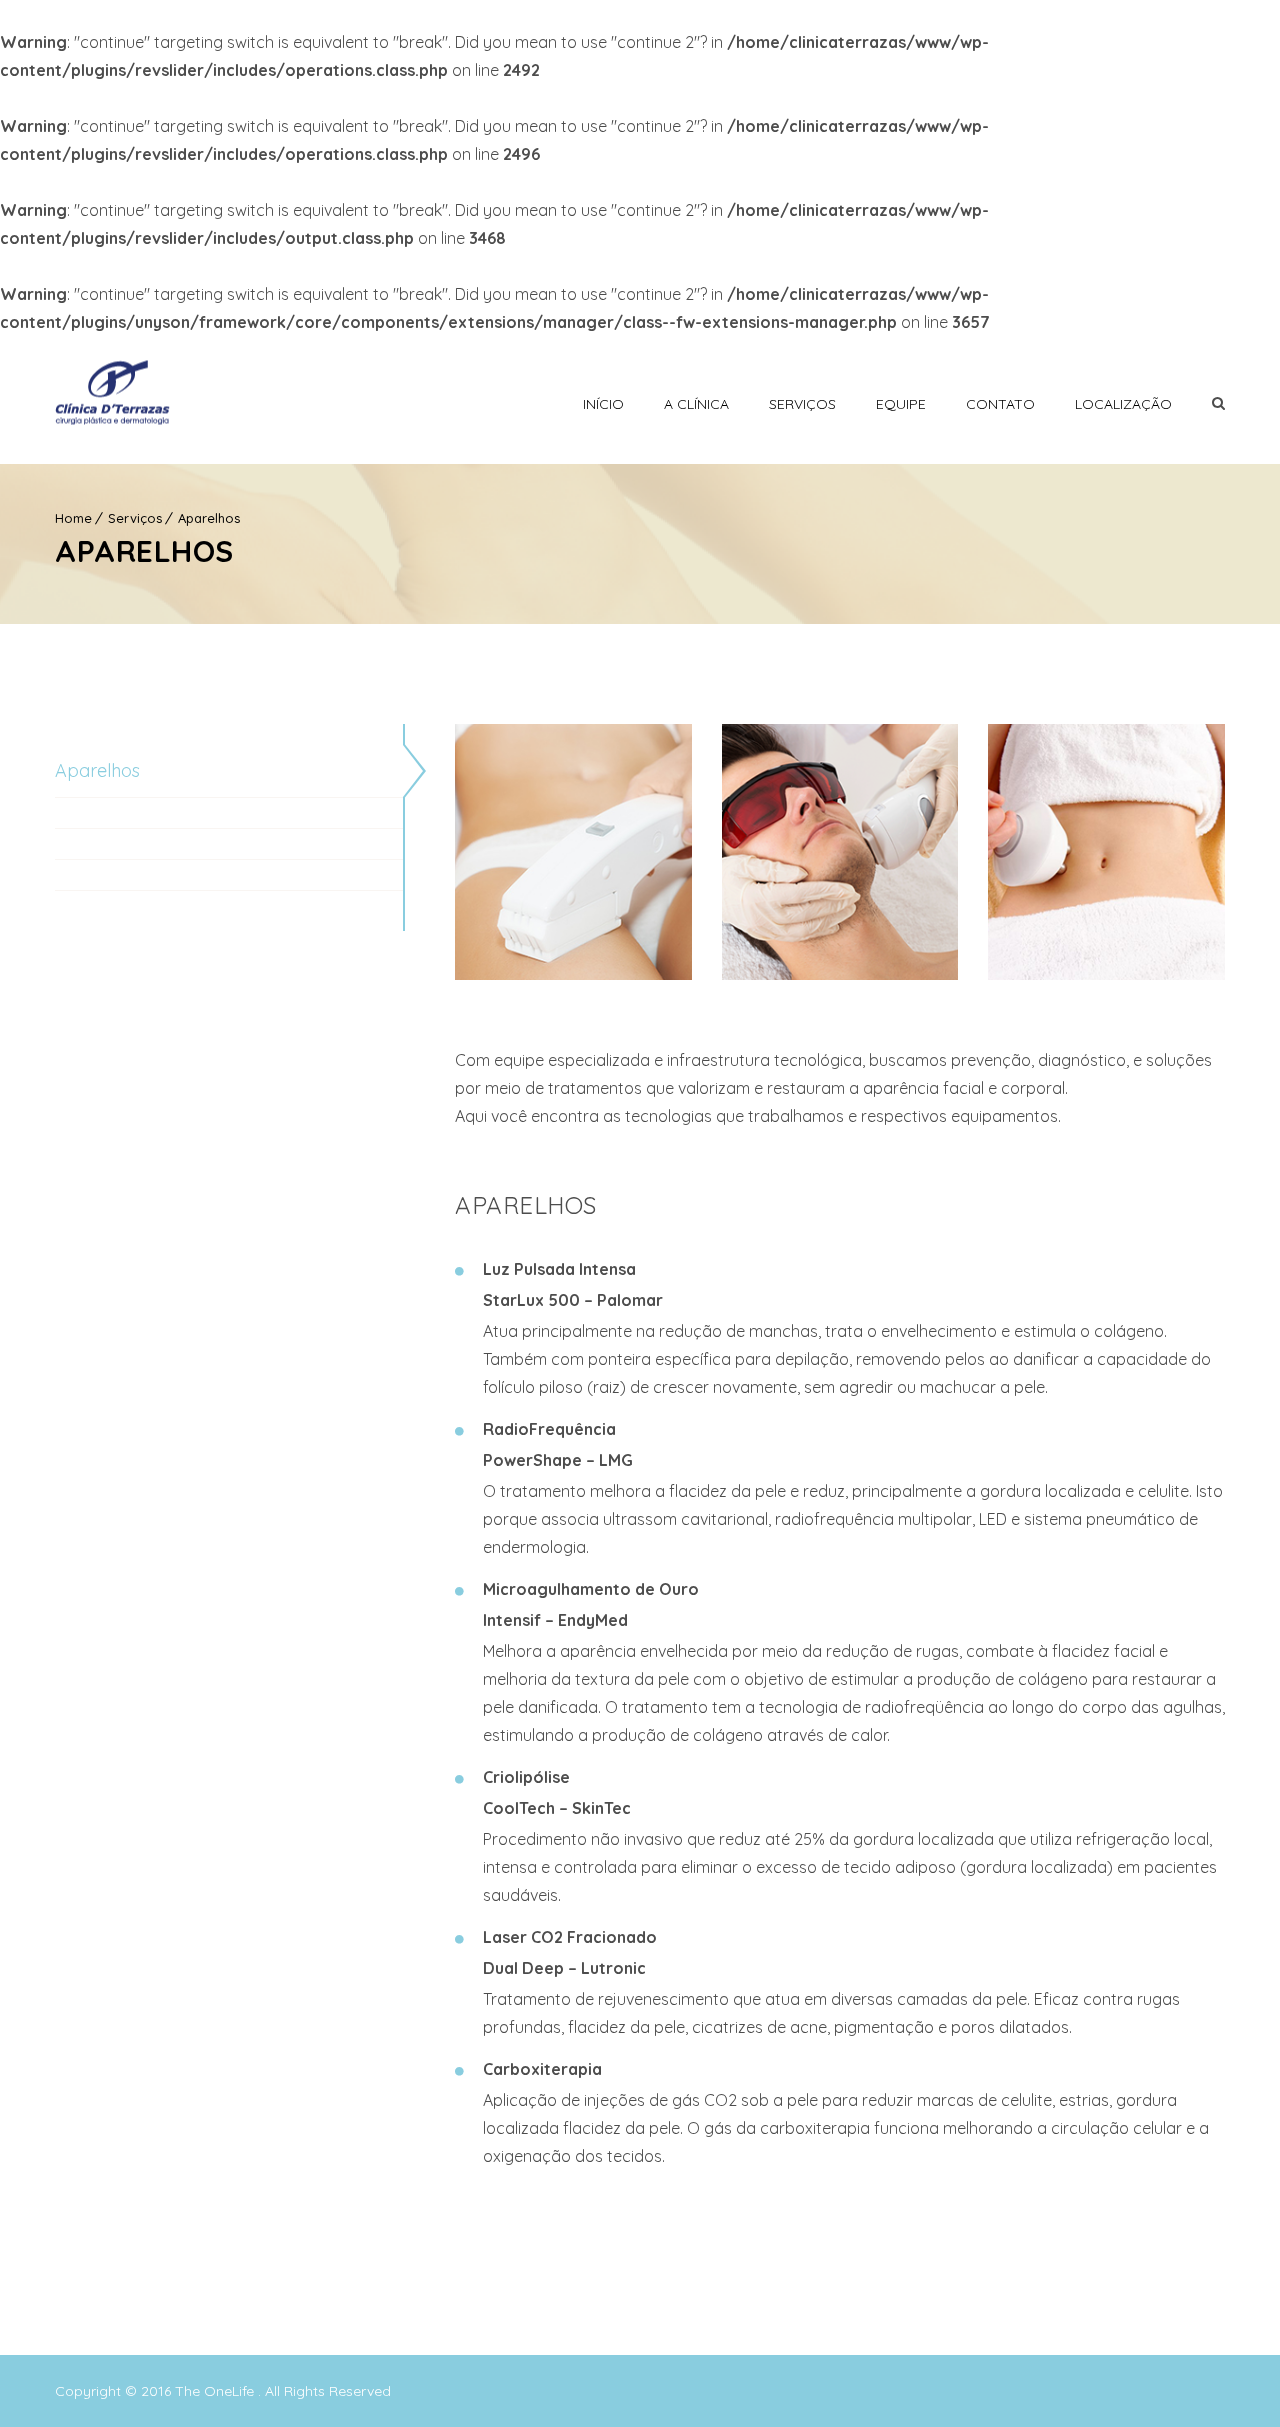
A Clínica (696, 404)
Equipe (901, 404)
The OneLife (216, 2391)
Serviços (802, 404)
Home (73, 518)
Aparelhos (209, 518)
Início (603, 404)
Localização (1123, 404)
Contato (1000, 404)
